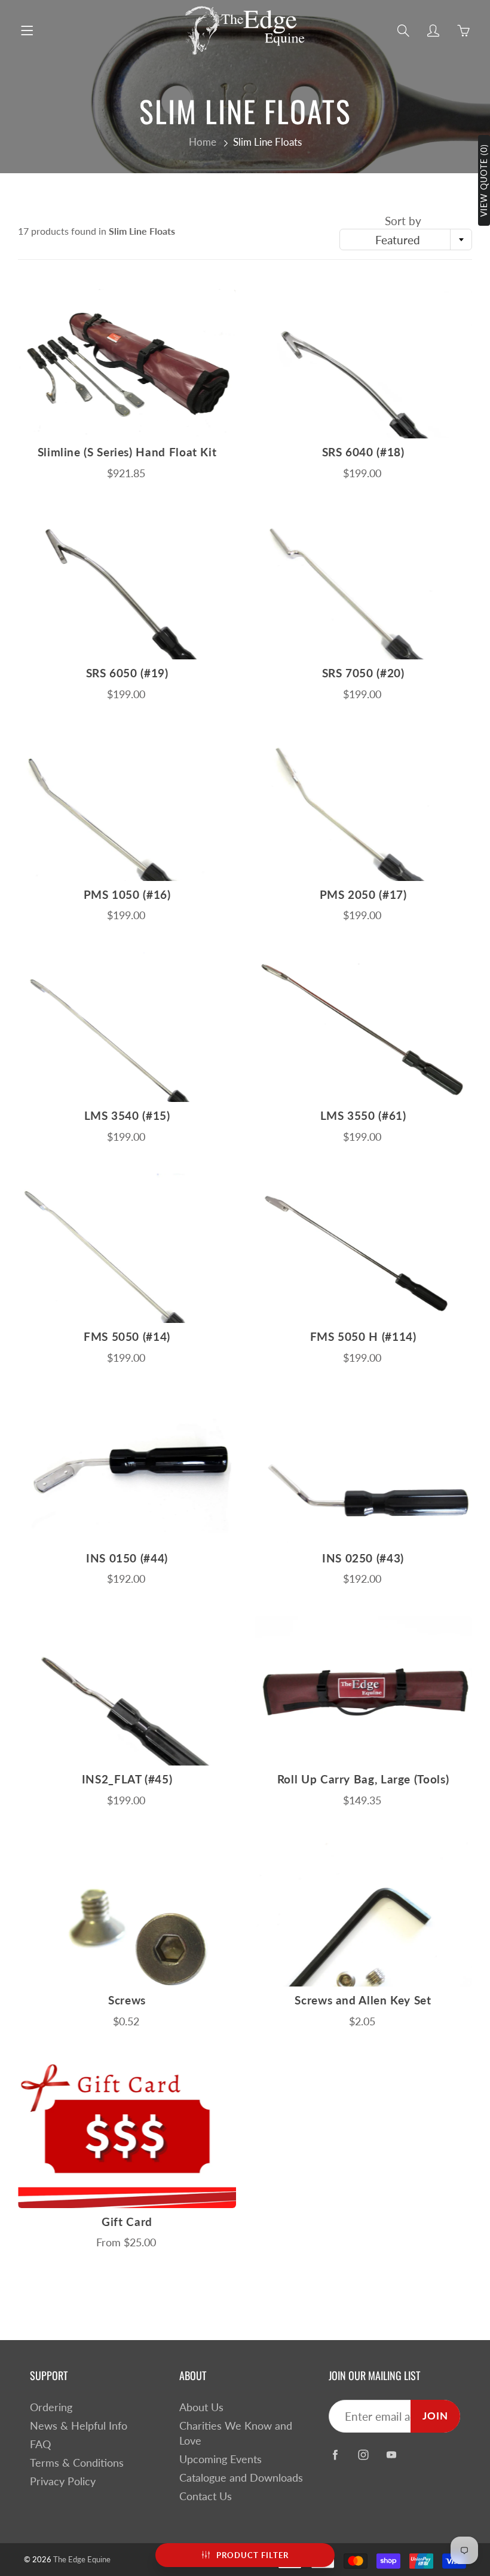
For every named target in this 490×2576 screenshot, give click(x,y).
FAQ (40, 2444)
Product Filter (252, 2555)
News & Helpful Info (79, 2426)
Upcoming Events (220, 2459)
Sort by (403, 221)
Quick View (127, 363)
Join (435, 2416)
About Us (201, 2407)
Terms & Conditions (77, 2463)
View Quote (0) (484, 180)
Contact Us (206, 2496)
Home (203, 142)
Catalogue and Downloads (241, 2478)
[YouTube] (391, 2455)
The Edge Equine (82, 2559)
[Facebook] (335, 2455)
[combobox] (406, 240)
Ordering (51, 2407)
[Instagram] (363, 2455)
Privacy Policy (63, 2481)
